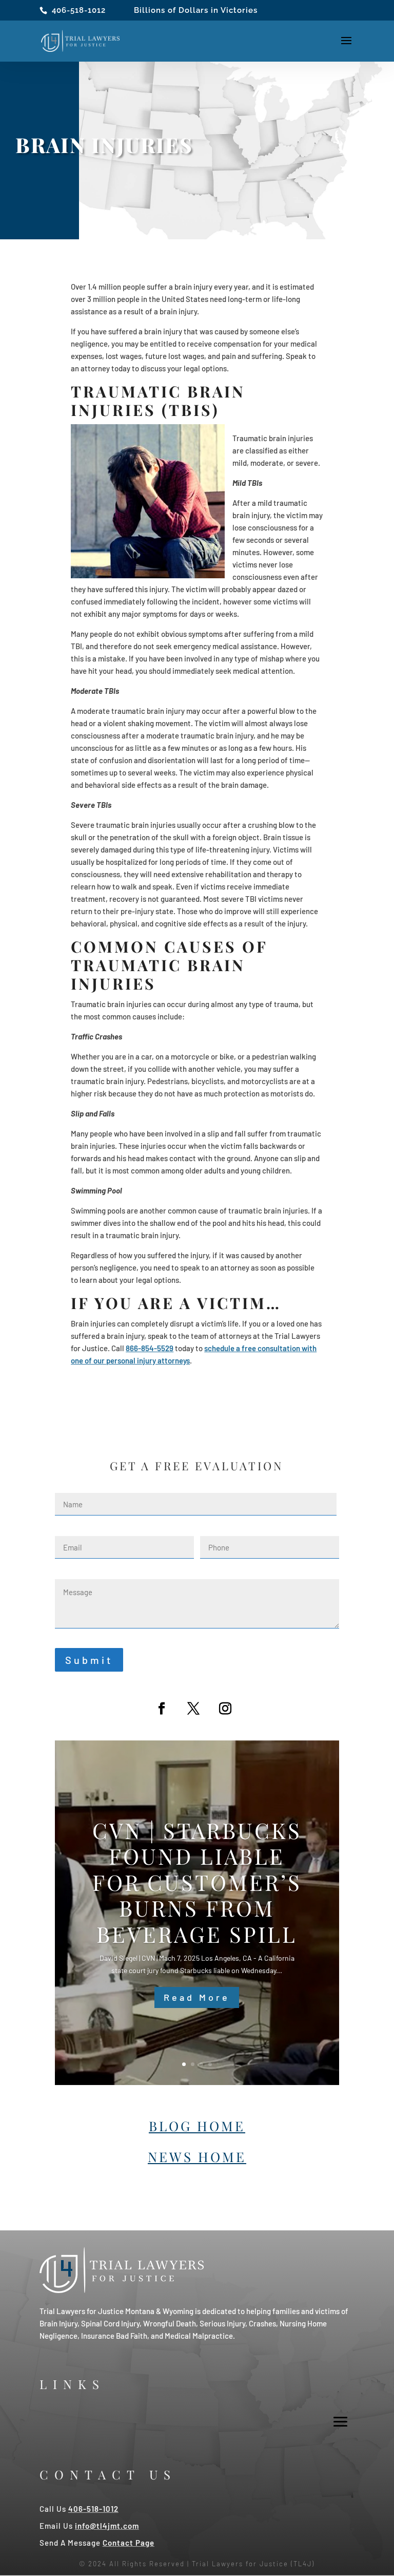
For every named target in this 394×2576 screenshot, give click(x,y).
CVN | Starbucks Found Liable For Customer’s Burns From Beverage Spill (197, 1882)
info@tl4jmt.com (107, 2526)
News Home (197, 2157)
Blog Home (197, 2126)
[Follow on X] (193, 1709)
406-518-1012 (79, 10)
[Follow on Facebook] (162, 1709)
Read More (197, 1997)
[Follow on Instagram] (225, 1709)
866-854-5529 (150, 1348)
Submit (89, 1660)
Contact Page (129, 2543)
